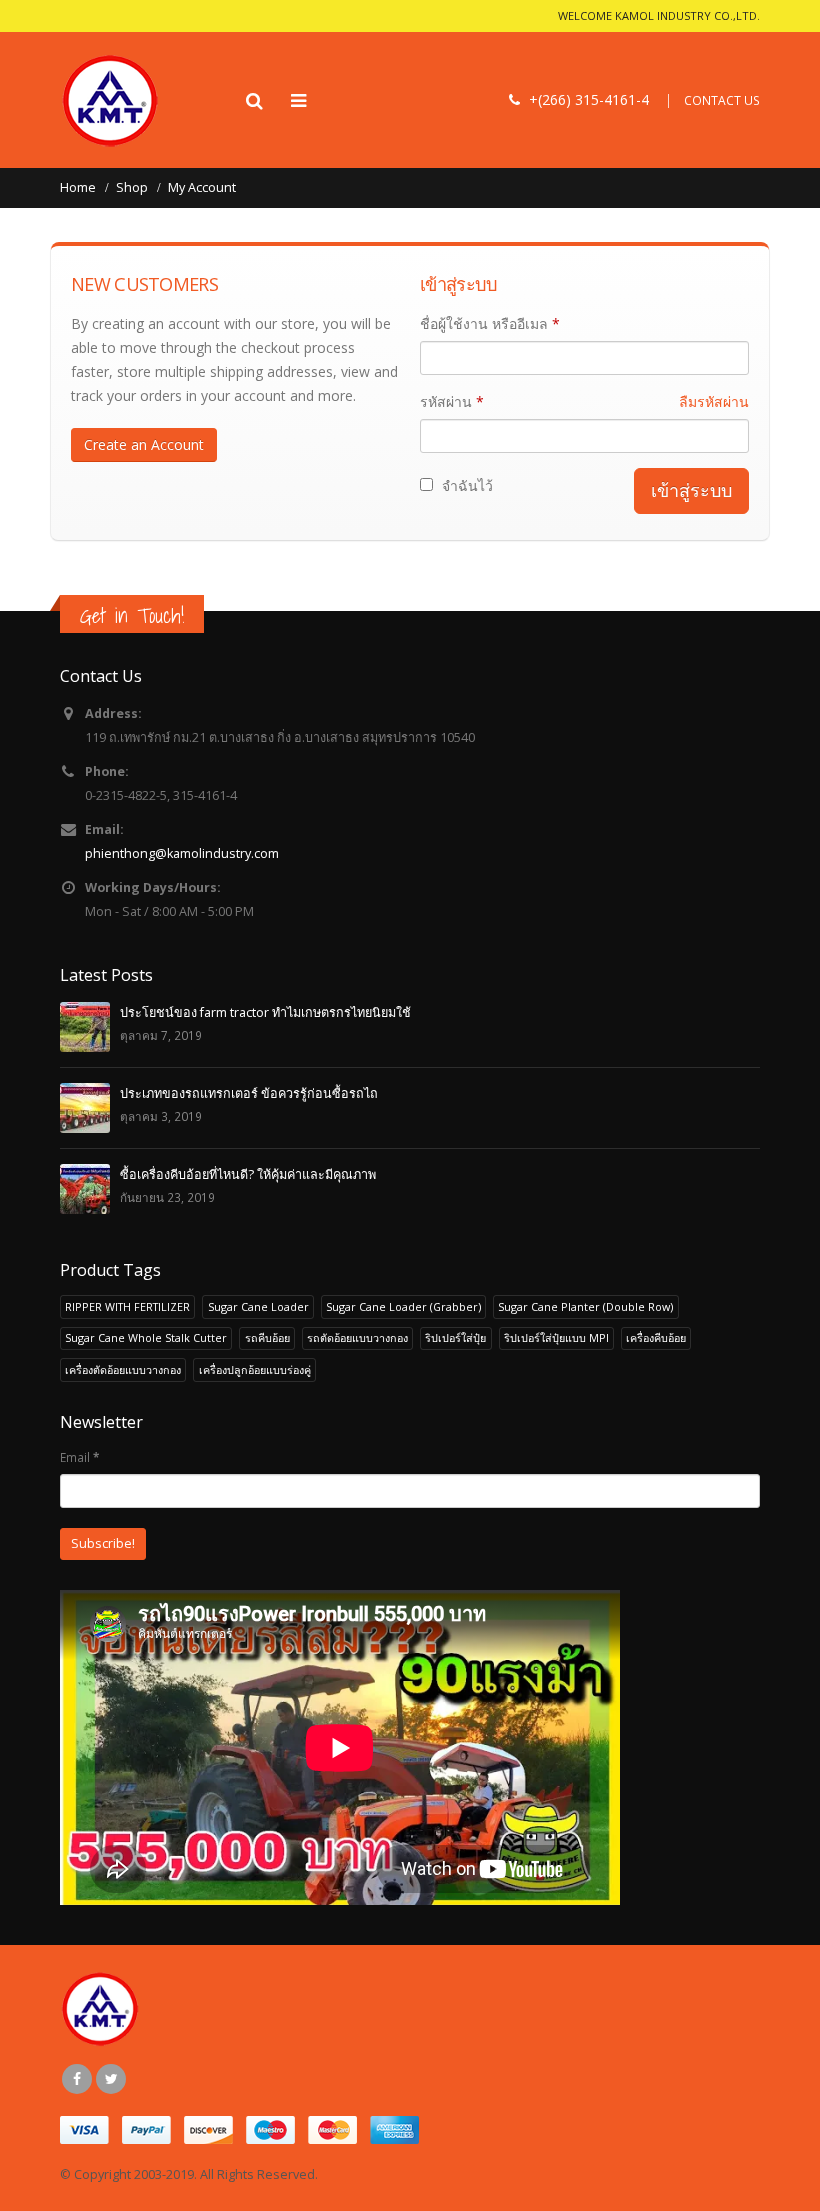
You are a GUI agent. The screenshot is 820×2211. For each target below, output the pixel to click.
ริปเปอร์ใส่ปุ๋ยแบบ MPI (556, 1337)
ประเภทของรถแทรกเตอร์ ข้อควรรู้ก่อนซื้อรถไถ (249, 1093)
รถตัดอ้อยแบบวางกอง (357, 1337)
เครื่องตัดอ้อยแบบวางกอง (123, 1369)
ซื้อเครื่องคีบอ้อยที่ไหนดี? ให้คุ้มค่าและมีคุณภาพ (248, 1174)
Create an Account (144, 444)
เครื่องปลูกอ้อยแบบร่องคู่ (255, 1369)
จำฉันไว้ (465, 485)
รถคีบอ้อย (267, 1337)
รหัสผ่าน (584, 401)
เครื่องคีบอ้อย (656, 1337)
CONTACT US (722, 100)
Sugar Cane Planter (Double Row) (585, 1306)
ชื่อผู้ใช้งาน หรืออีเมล (490, 323)
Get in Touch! (132, 615)
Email (79, 1457)
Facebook (77, 2079)
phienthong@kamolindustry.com (182, 853)
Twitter (111, 2079)
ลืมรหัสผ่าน (714, 401)
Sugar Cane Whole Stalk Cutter (146, 1337)
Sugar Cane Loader (258, 1306)
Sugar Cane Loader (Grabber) (403, 1306)
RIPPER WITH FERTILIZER (127, 1306)
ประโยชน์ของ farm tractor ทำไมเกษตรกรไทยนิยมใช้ (265, 1012)
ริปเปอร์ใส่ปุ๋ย (455, 1337)
